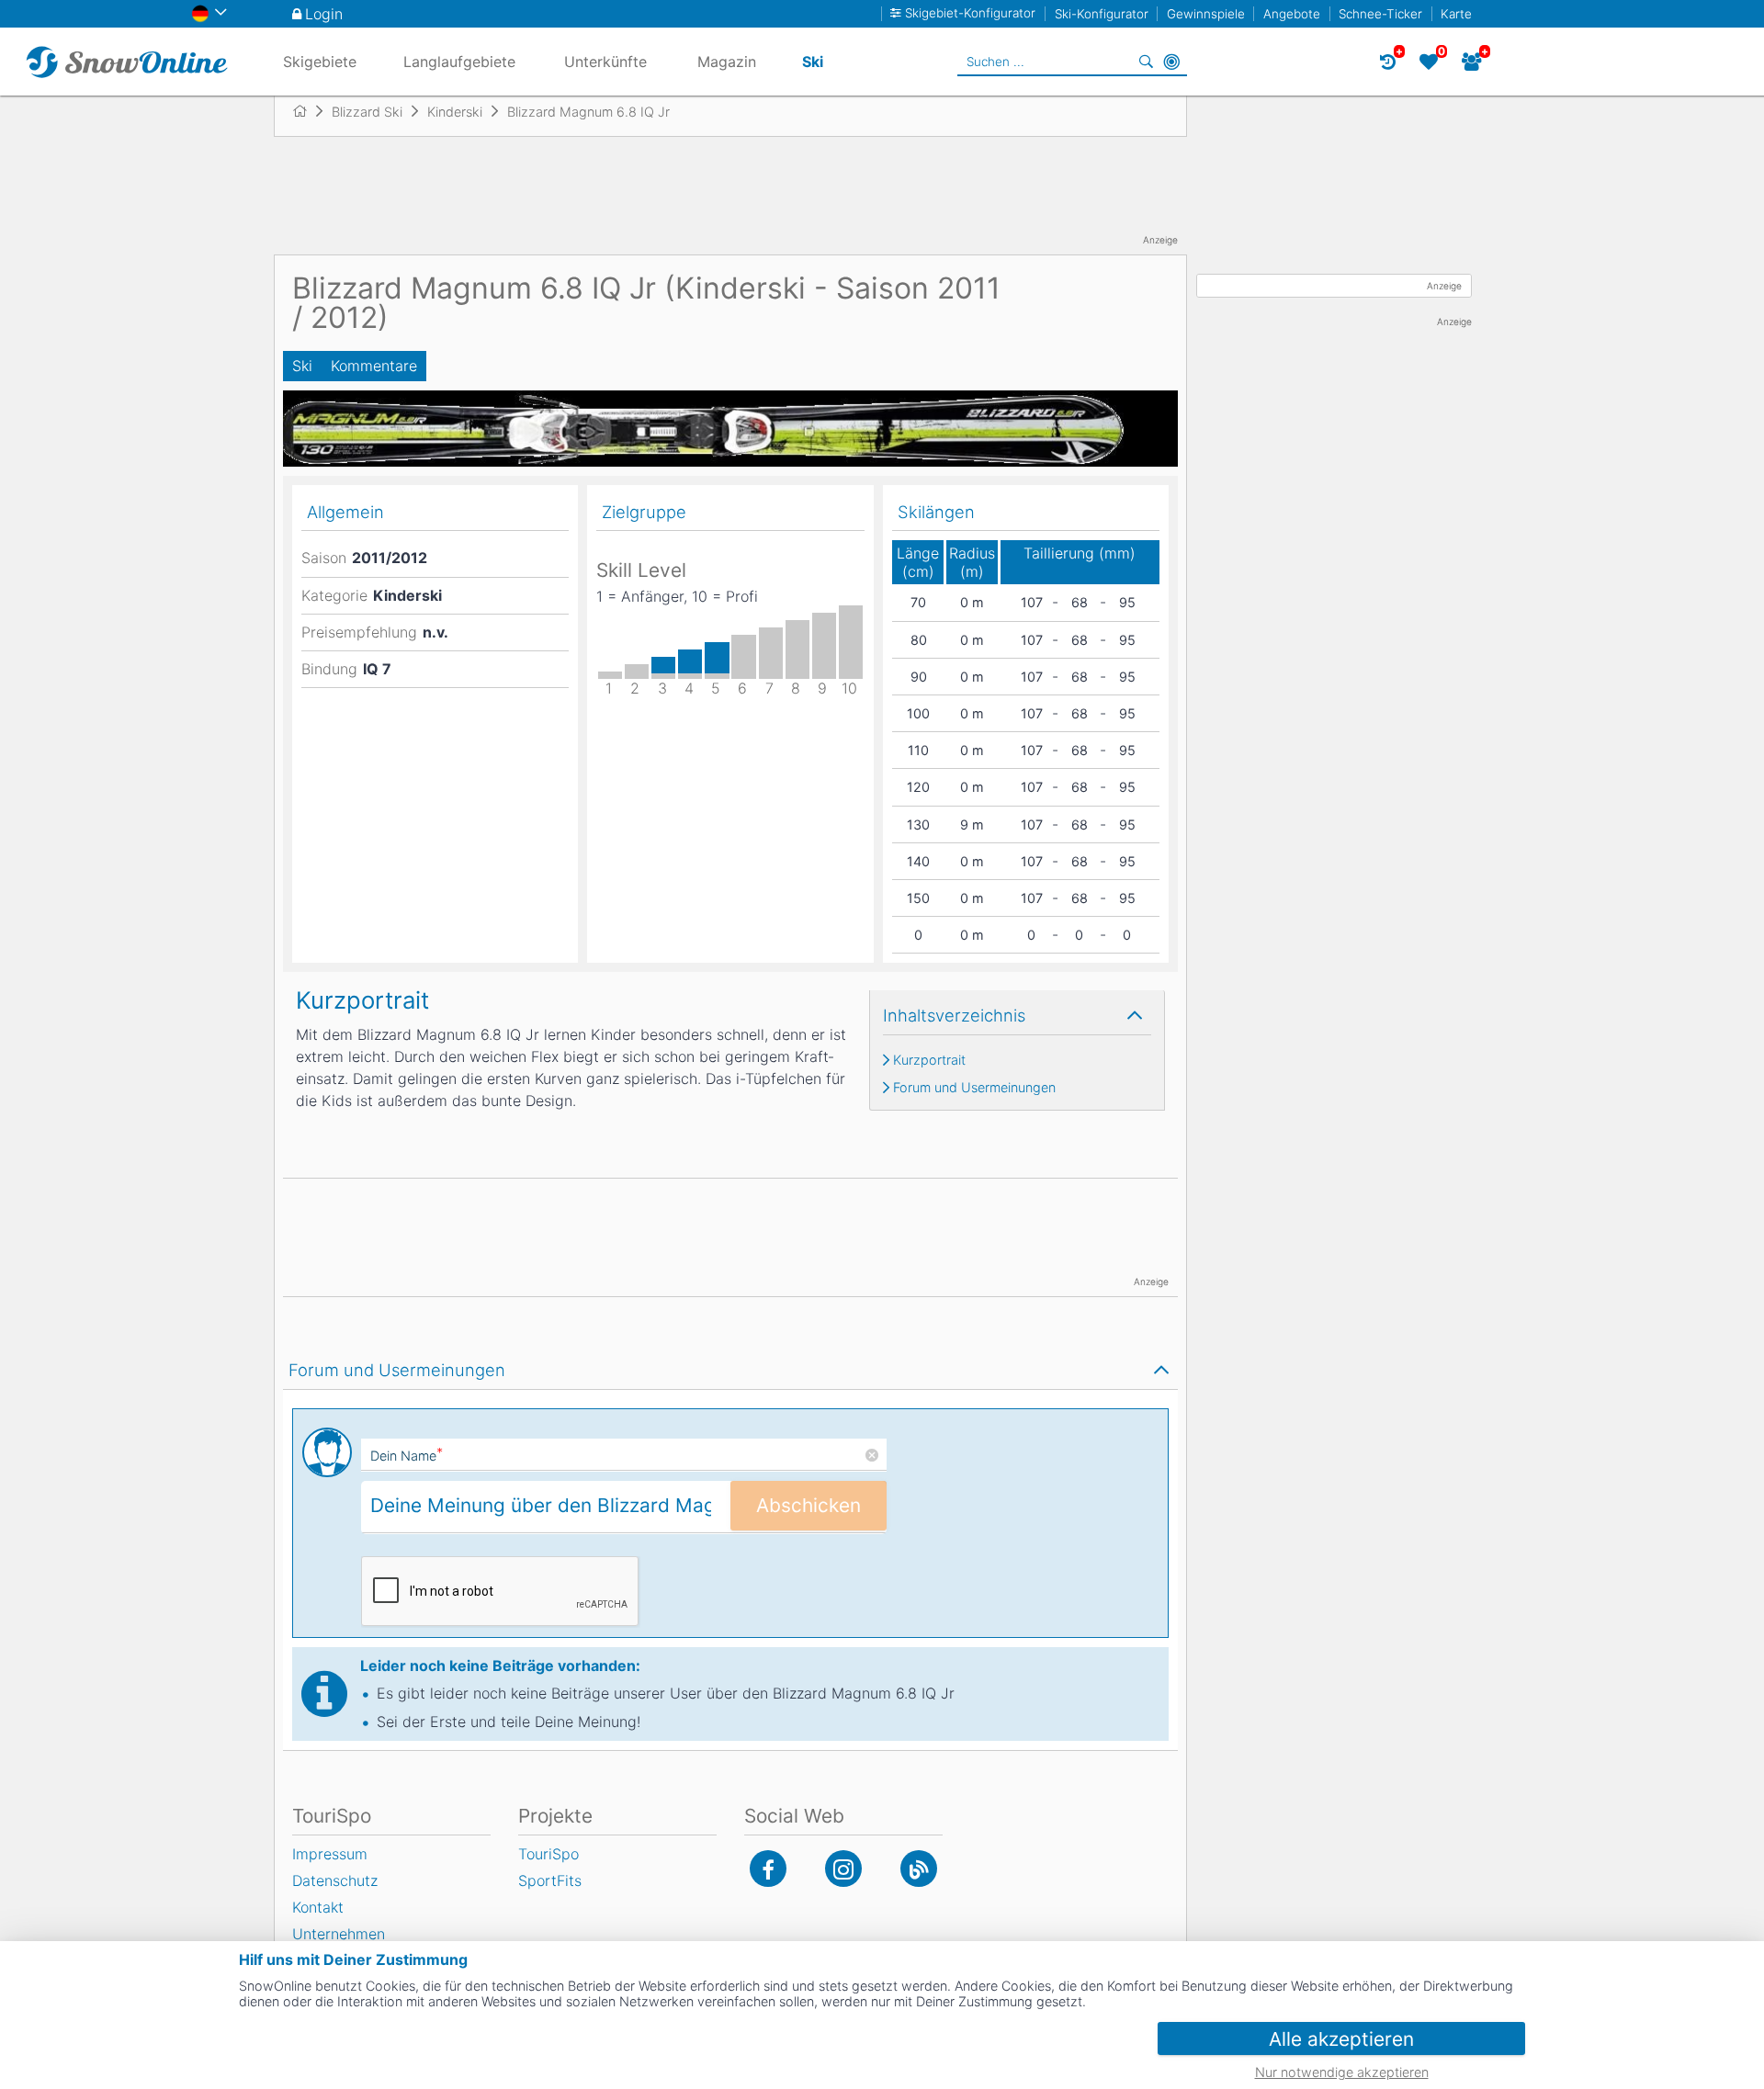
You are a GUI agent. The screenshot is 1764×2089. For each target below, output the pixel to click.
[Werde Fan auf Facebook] (768, 1869)
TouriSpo (548, 1854)
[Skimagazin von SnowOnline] (919, 1869)
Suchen (1146, 62)
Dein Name (407, 1456)
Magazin (727, 62)
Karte (1456, 14)
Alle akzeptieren (1341, 2039)
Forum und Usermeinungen (974, 1088)
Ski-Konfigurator (1102, 14)
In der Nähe (1171, 62)
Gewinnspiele (1206, 14)
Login (324, 14)
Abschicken (808, 1505)
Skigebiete (320, 62)
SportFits (550, 1880)
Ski (302, 366)
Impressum (330, 1854)
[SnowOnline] (127, 62)
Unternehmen (339, 1934)
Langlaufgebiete (459, 62)
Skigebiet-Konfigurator (970, 13)
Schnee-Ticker (1380, 14)
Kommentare (374, 366)
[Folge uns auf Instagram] (843, 1869)
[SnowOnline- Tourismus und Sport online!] (307, 111)
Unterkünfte (605, 62)
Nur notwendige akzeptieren (1342, 2072)
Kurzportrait (929, 1060)
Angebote (1292, 14)
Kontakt (318, 1907)
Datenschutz (335, 1880)
